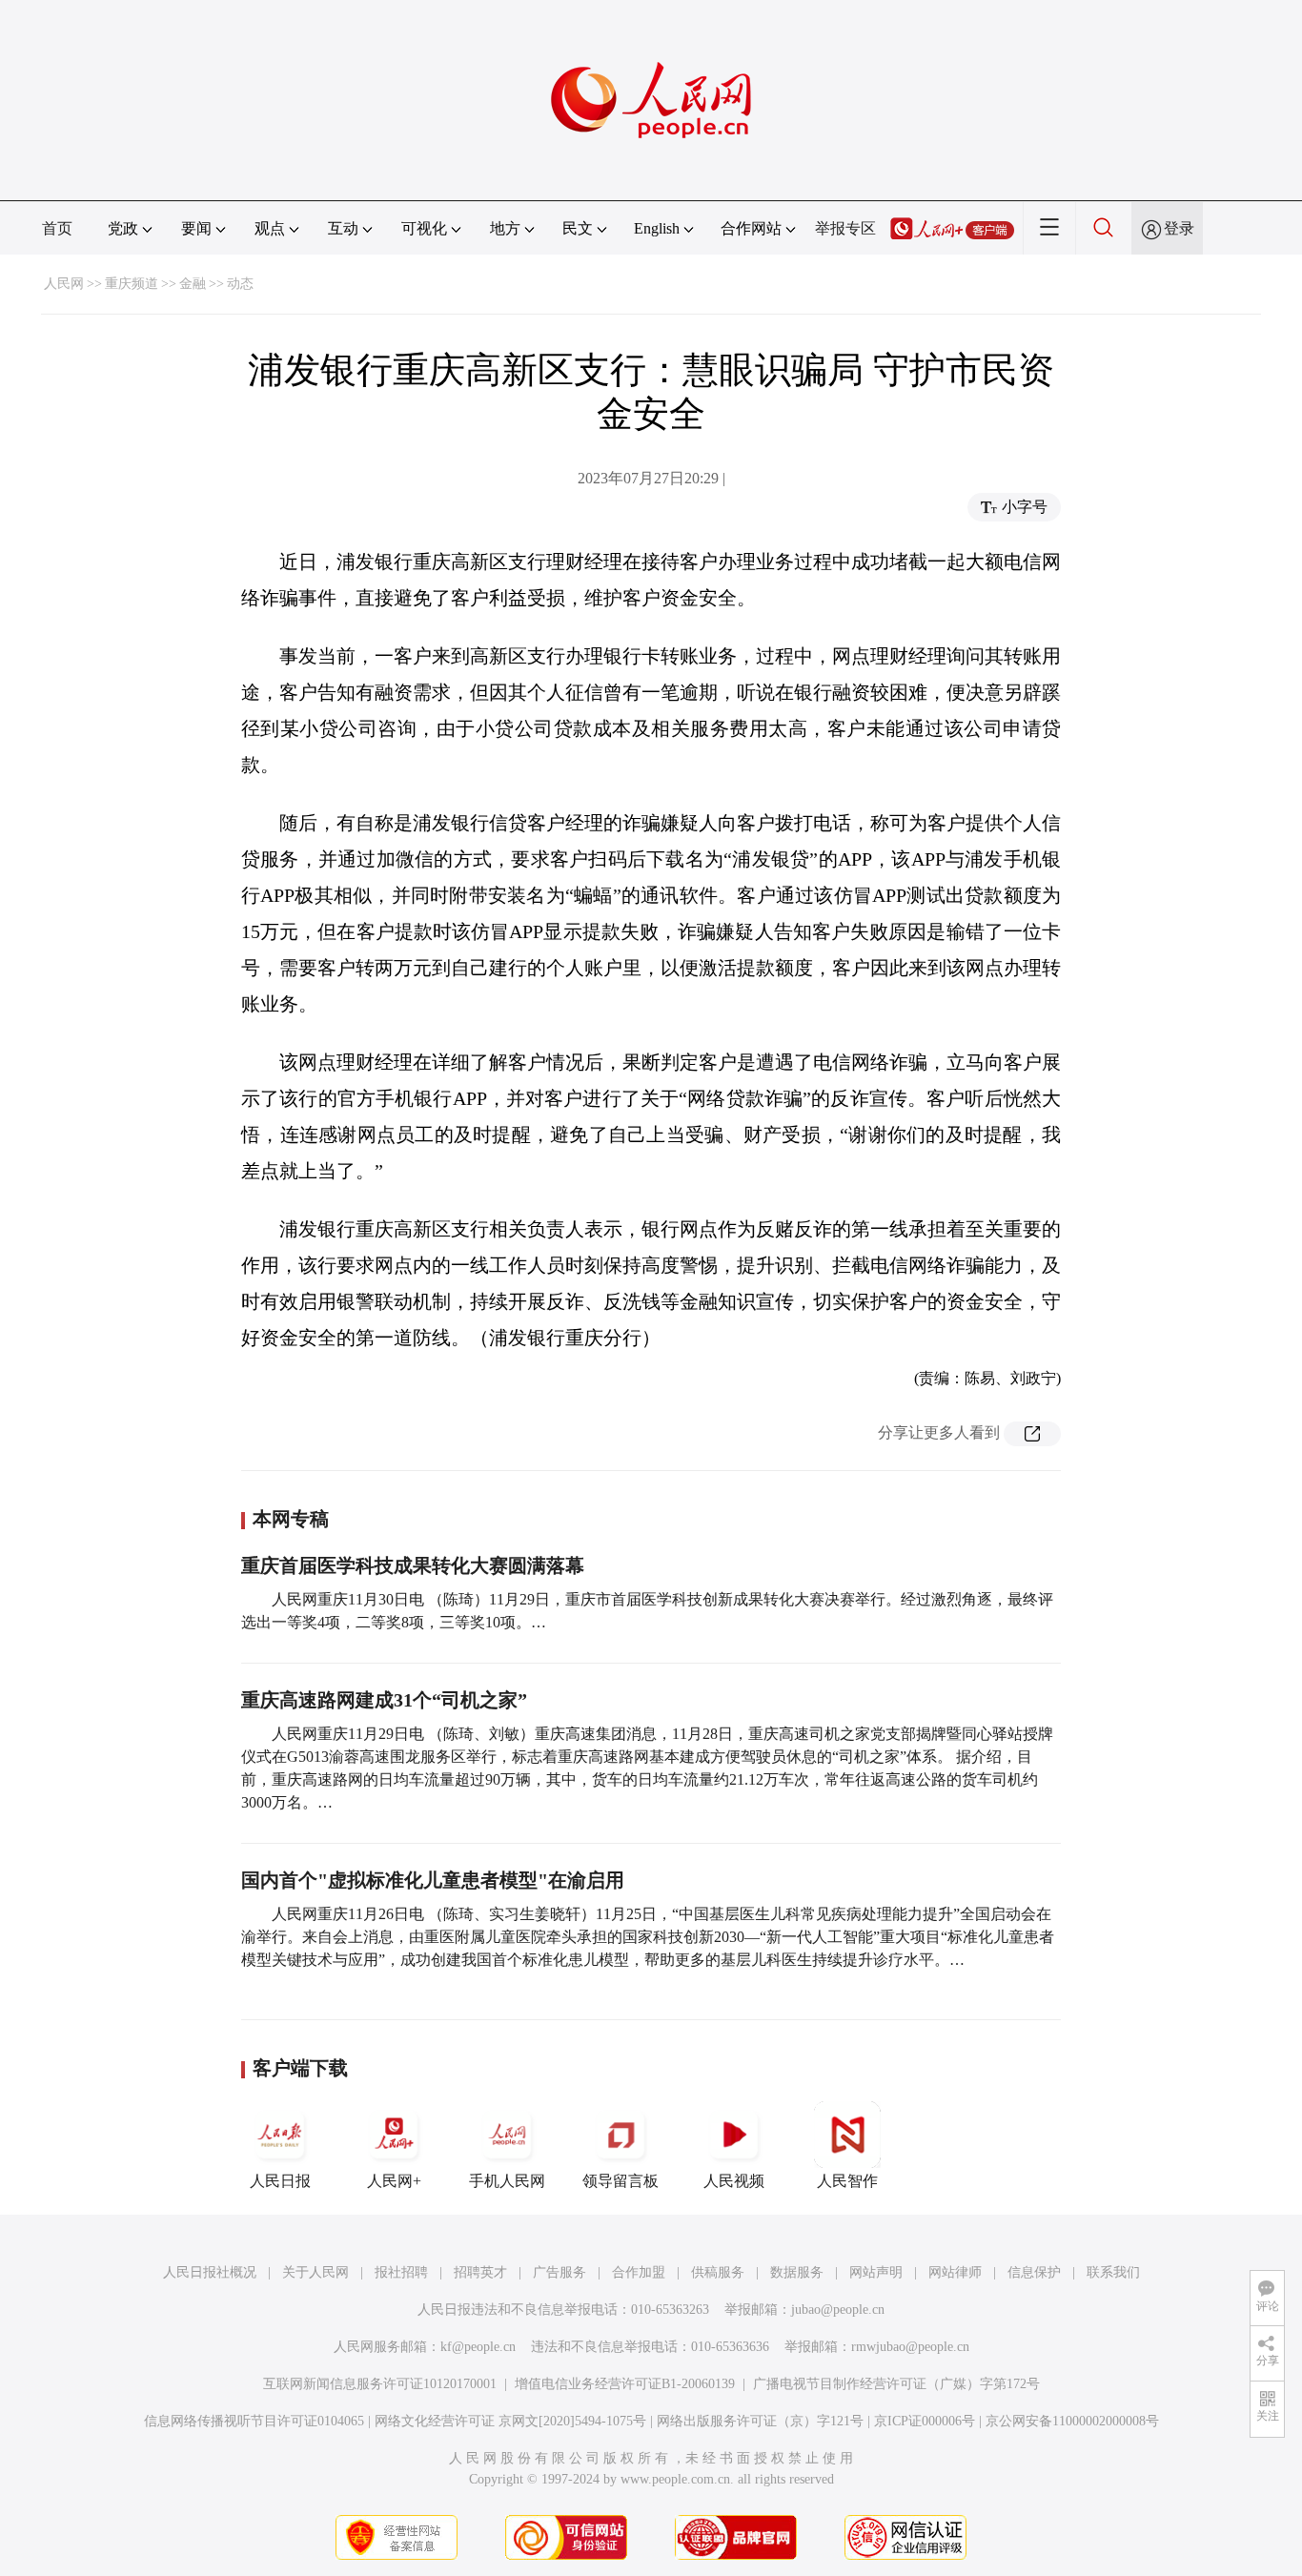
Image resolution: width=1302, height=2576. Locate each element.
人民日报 (280, 2181)
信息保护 (1034, 2272)
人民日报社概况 (210, 2272)
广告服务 (559, 2272)
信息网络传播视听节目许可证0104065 (254, 2421)
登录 (1179, 228)
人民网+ (394, 2181)
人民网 (64, 284)
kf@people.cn (478, 2347)
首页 (57, 228)
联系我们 (1113, 2272)
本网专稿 (291, 1519)
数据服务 (797, 2272)
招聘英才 (480, 2272)
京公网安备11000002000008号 (1072, 2421)
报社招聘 (401, 2272)
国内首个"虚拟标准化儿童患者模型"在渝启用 (433, 1880)
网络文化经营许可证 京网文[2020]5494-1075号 (510, 2421)
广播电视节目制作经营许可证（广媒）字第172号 (896, 2384)
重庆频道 (132, 284)
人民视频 (734, 2181)
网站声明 (876, 2272)
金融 (193, 284)
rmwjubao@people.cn (910, 2347)
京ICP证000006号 (925, 2421)
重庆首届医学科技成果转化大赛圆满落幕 (413, 1565)
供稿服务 (718, 2272)
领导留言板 (620, 2181)
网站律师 (955, 2272)
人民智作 (847, 2181)
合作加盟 (639, 2272)
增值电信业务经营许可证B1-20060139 (625, 2384)
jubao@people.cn (838, 2310)
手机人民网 (507, 2181)
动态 (240, 284)
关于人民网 (315, 2272)
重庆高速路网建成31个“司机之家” (384, 1700)
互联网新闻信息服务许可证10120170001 (380, 2384)
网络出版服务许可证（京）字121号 (760, 2421)
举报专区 (845, 228)
